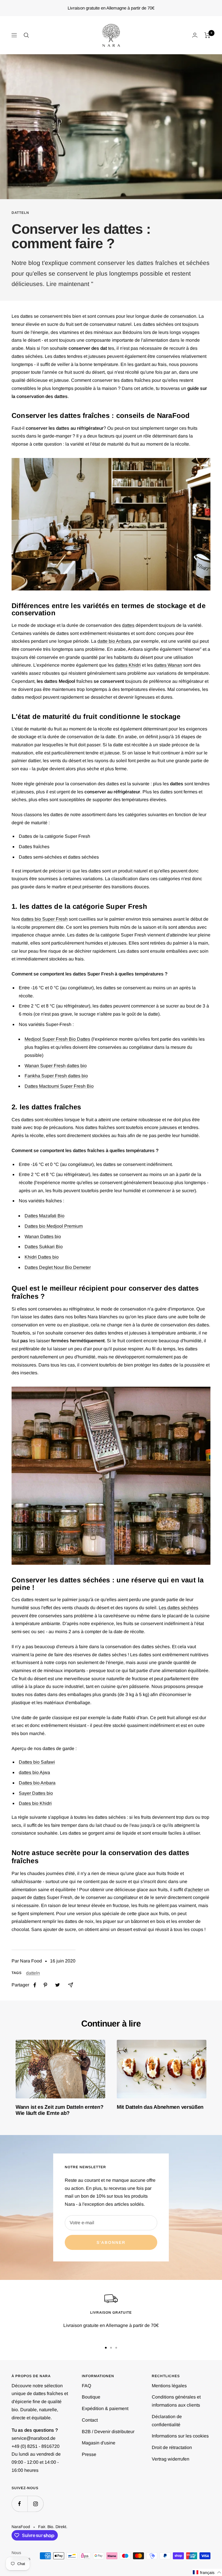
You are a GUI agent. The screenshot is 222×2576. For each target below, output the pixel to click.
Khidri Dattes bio (42, 1257)
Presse (89, 2454)
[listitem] (35, 1985)
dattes (128, 625)
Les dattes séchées (178, 1608)
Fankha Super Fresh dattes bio (56, 1076)
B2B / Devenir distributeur (108, 2432)
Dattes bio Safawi (37, 1762)
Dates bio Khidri (35, 1803)
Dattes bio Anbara (37, 1783)
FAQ (86, 2386)
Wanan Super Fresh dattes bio (56, 1066)
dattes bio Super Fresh (44, 919)
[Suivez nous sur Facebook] (20, 2504)
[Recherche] (26, 35)
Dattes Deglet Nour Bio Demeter (58, 1267)
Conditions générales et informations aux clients (176, 2401)
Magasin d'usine (99, 2443)
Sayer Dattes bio (36, 1793)
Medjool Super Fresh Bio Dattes (57, 1039)
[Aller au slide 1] (106, 2348)
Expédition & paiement (105, 2408)
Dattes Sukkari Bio (44, 1247)
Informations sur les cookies (180, 2436)
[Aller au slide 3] (116, 2348)
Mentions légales (169, 2386)
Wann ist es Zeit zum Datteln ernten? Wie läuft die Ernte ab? (59, 2110)
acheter (195, 1890)
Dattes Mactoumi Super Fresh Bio (59, 1086)
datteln (20, 213)
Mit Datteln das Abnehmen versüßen (160, 2107)
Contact (90, 2420)
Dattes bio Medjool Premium (54, 1226)
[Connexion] (195, 35)
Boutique (91, 2397)
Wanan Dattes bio (43, 1236)
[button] (207, 2572)
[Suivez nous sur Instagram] (35, 2504)
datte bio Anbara (114, 641)
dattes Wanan (168, 665)
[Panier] (207, 35)
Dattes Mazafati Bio (45, 1216)
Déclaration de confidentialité (167, 2421)
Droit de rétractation (172, 2447)
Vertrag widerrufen (171, 2459)
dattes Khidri (128, 665)
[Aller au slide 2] (111, 2348)
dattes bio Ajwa (34, 1772)
